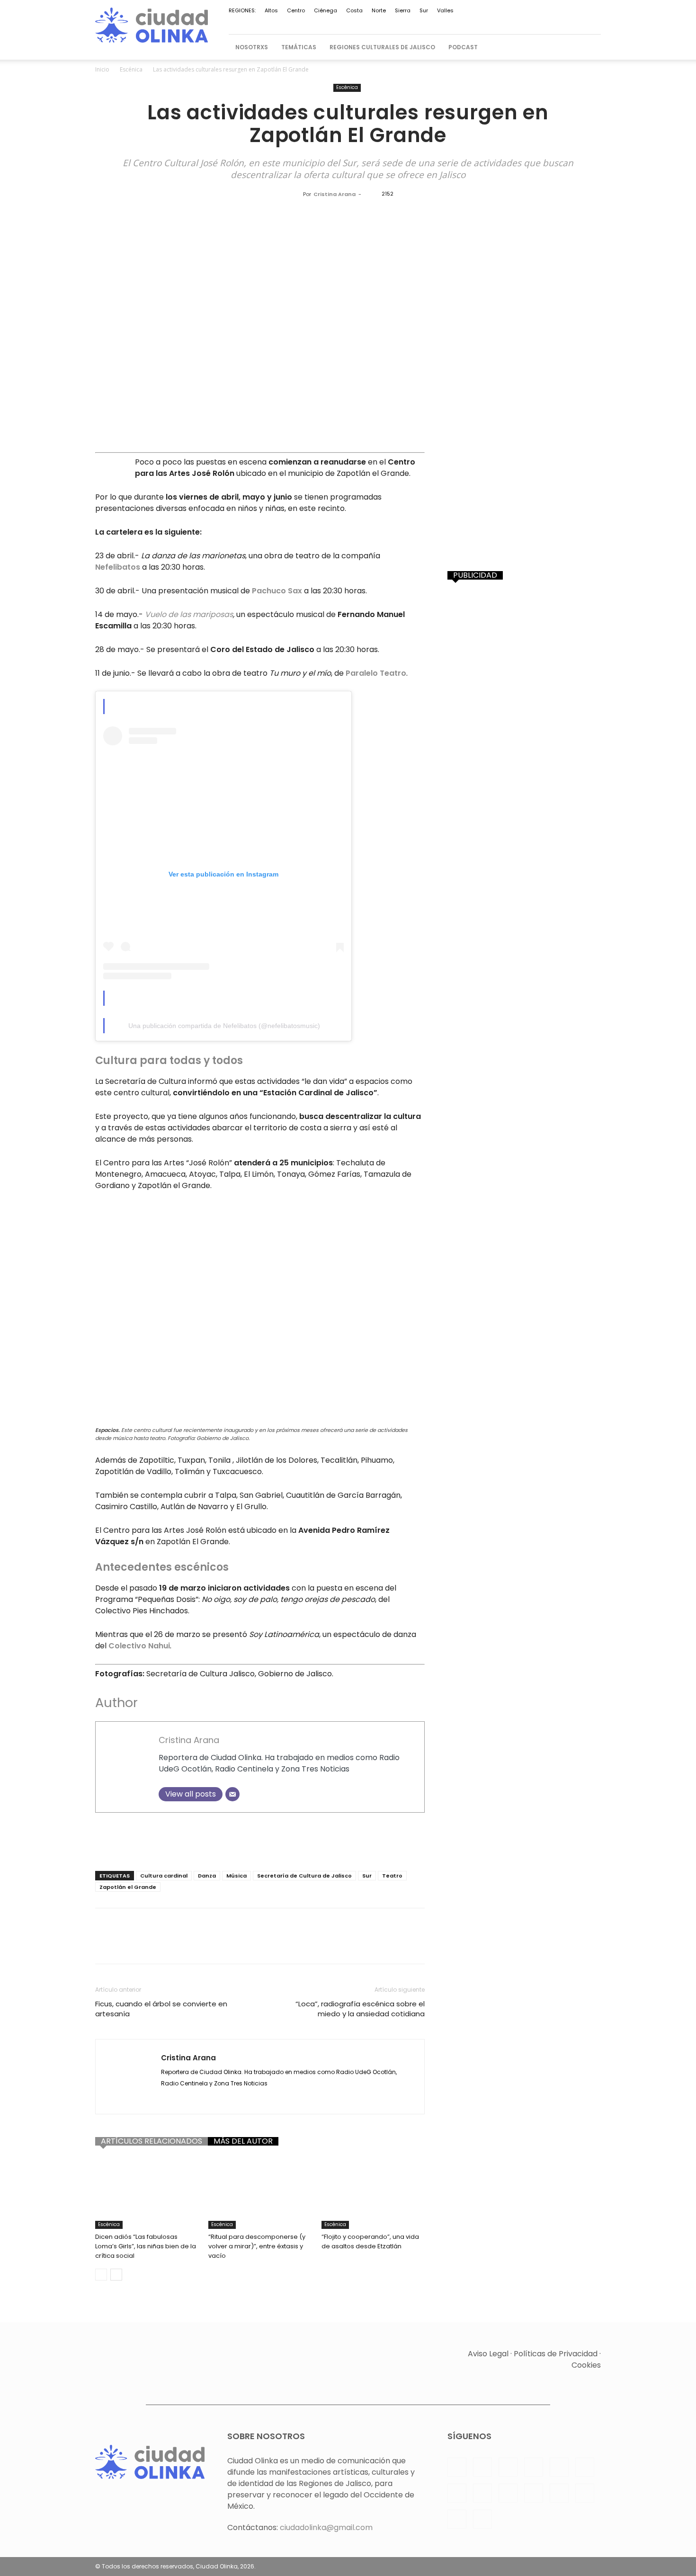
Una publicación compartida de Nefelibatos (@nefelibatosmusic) (224, 1026)
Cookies (586, 2365)
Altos (271, 10)
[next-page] (116, 2275)
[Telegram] (500, 22)
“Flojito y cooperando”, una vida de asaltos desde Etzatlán (370, 2241)
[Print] (257, 1944)
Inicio (102, 69)
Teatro (392, 1876)
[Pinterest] (453, 22)
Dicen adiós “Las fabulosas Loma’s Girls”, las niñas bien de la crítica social (146, 2246)
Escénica (131, 69)
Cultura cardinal (164, 1876)
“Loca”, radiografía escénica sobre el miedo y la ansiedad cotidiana (360, 2009)
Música (236, 1876)
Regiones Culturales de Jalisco (382, 47)
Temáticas (299, 47)
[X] (531, 22)
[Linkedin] (422, 22)
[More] (323, 1944)
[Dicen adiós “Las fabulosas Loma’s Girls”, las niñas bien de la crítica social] (147, 2193)
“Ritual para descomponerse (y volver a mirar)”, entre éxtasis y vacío (257, 2246)
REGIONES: (242, 10)
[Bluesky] (578, 22)
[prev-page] (101, 2275)
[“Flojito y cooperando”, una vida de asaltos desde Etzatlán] (373, 2193)
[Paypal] (437, 22)
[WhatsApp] (547, 22)
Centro (296, 10)
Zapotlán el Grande (128, 1887)
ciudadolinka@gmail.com (326, 2527)
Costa (354, 10)
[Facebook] (391, 22)
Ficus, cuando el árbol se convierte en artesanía (161, 2009)
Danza (207, 1876)
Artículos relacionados (152, 2141)
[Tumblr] (279, 1944)
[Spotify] (484, 22)
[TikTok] (516, 22)
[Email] (232, 1794)
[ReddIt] (214, 1944)
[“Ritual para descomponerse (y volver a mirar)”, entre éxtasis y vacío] (260, 2193)
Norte (379, 10)
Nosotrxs (252, 47)
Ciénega (326, 10)
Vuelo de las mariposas (189, 614)
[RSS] (469, 22)
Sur (424, 10)
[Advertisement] (260, 1839)
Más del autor (243, 2141)
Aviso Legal (488, 2354)
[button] (589, 47)
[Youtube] (562, 22)
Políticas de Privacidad (556, 2354)
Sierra (403, 10)
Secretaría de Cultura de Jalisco (304, 1876)
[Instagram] (406, 22)
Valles (445, 10)
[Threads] (594, 22)
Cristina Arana (335, 194)
